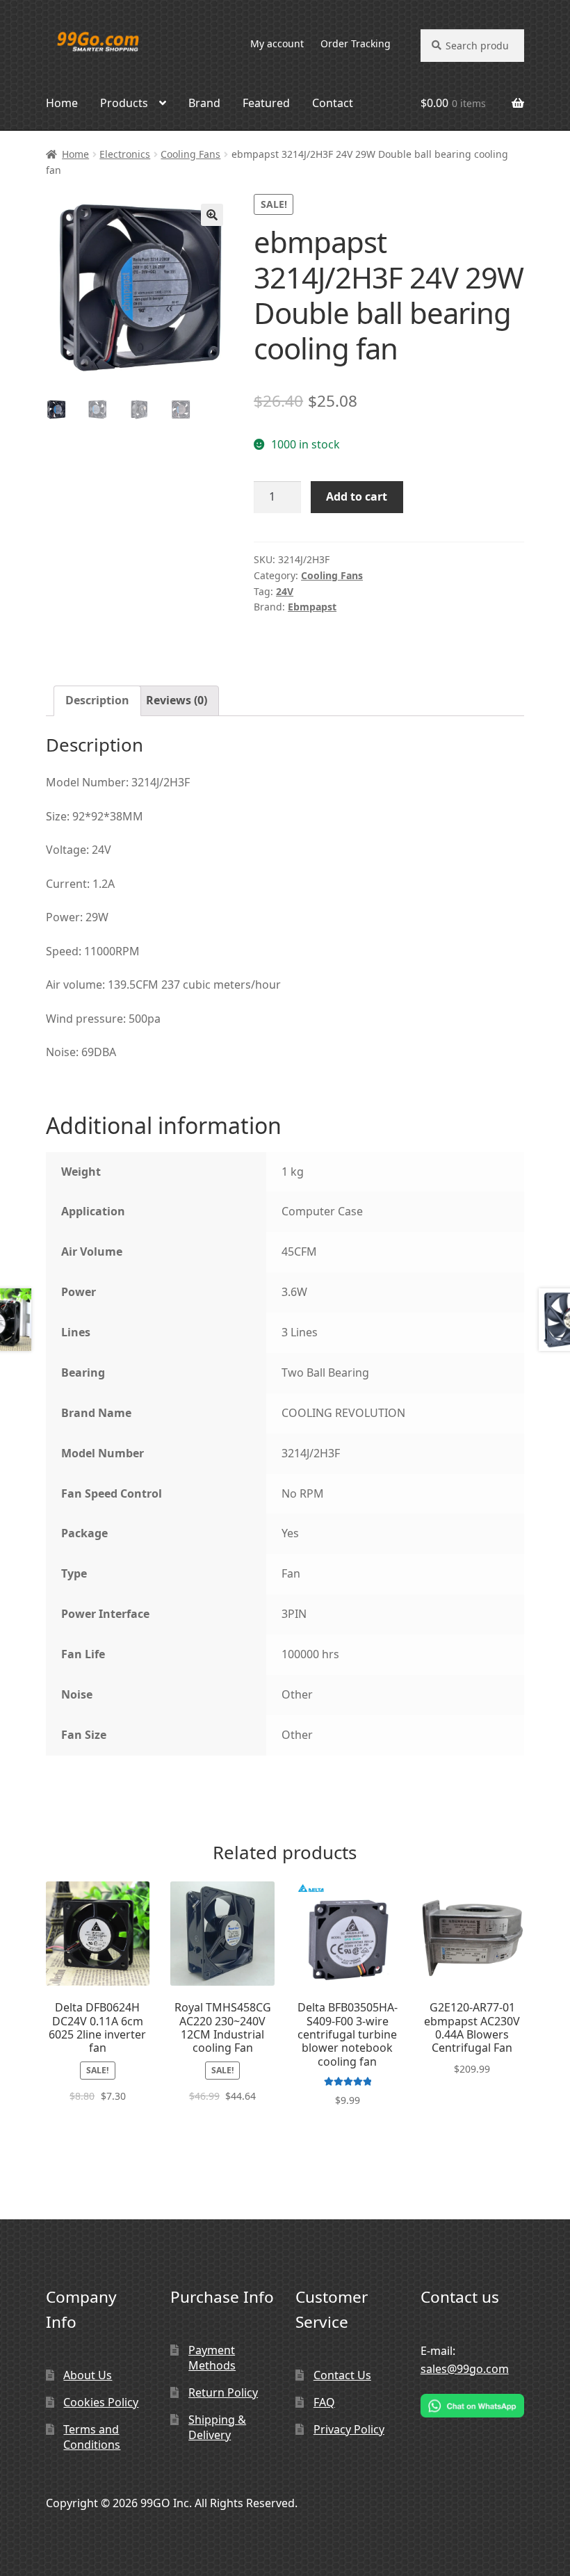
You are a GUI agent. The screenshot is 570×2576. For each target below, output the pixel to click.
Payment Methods (212, 2358)
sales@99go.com (465, 2369)
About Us (88, 2375)
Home (62, 103)
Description (97, 700)
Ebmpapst (312, 607)
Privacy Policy (349, 2429)
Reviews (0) (177, 700)
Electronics (125, 154)
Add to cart (357, 496)
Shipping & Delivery (217, 2428)
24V (285, 591)
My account (277, 43)
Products (124, 103)
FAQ (324, 2402)
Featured (266, 103)
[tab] (97, 701)
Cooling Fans (190, 154)
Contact (333, 103)
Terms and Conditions (92, 2437)
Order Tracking (356, 43)
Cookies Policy (101, 2402)
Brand (204, 103)
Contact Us (342, 2375)
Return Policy (223, 2392)
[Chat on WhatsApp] (473, 2406)
